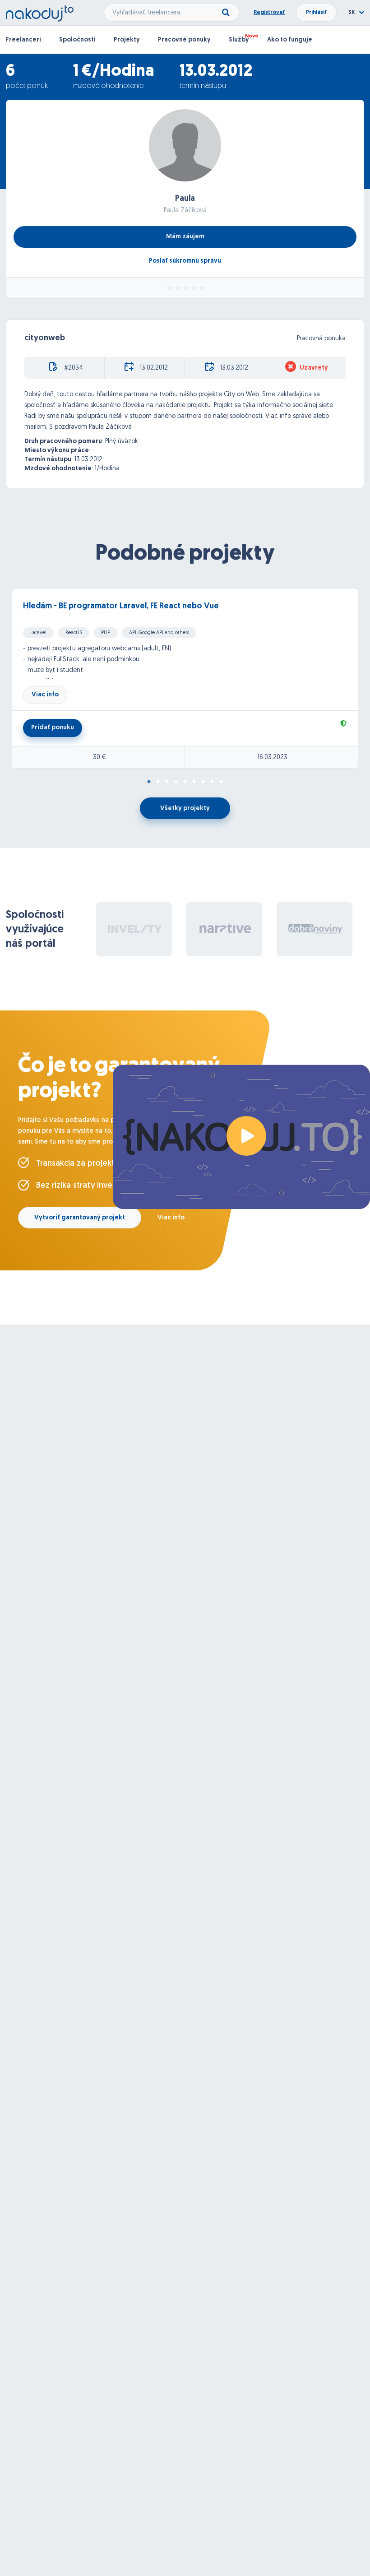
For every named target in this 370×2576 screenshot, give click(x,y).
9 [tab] (221, 782)
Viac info (45, 695)
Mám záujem (185, 237)
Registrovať (269, 13)
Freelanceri (23, 40)
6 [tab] (194, 782)
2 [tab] (158, 782)
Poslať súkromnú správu (185, 261)
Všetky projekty (185, 808)
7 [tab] (203, 782)
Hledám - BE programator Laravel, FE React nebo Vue (121, 607)
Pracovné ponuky (184, 40)
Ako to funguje (290, 40)
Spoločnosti (77, 40)
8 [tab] (212, 782)
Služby (239, 40)
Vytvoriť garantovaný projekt (80, 1218)
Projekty (127, 40)
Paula (185, 199)
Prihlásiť (316, 13)
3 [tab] (167, 782)
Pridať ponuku (53, 728)
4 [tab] (176, 782)
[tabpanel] (185, 678)
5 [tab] (185, 782)
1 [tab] (149, 782)
